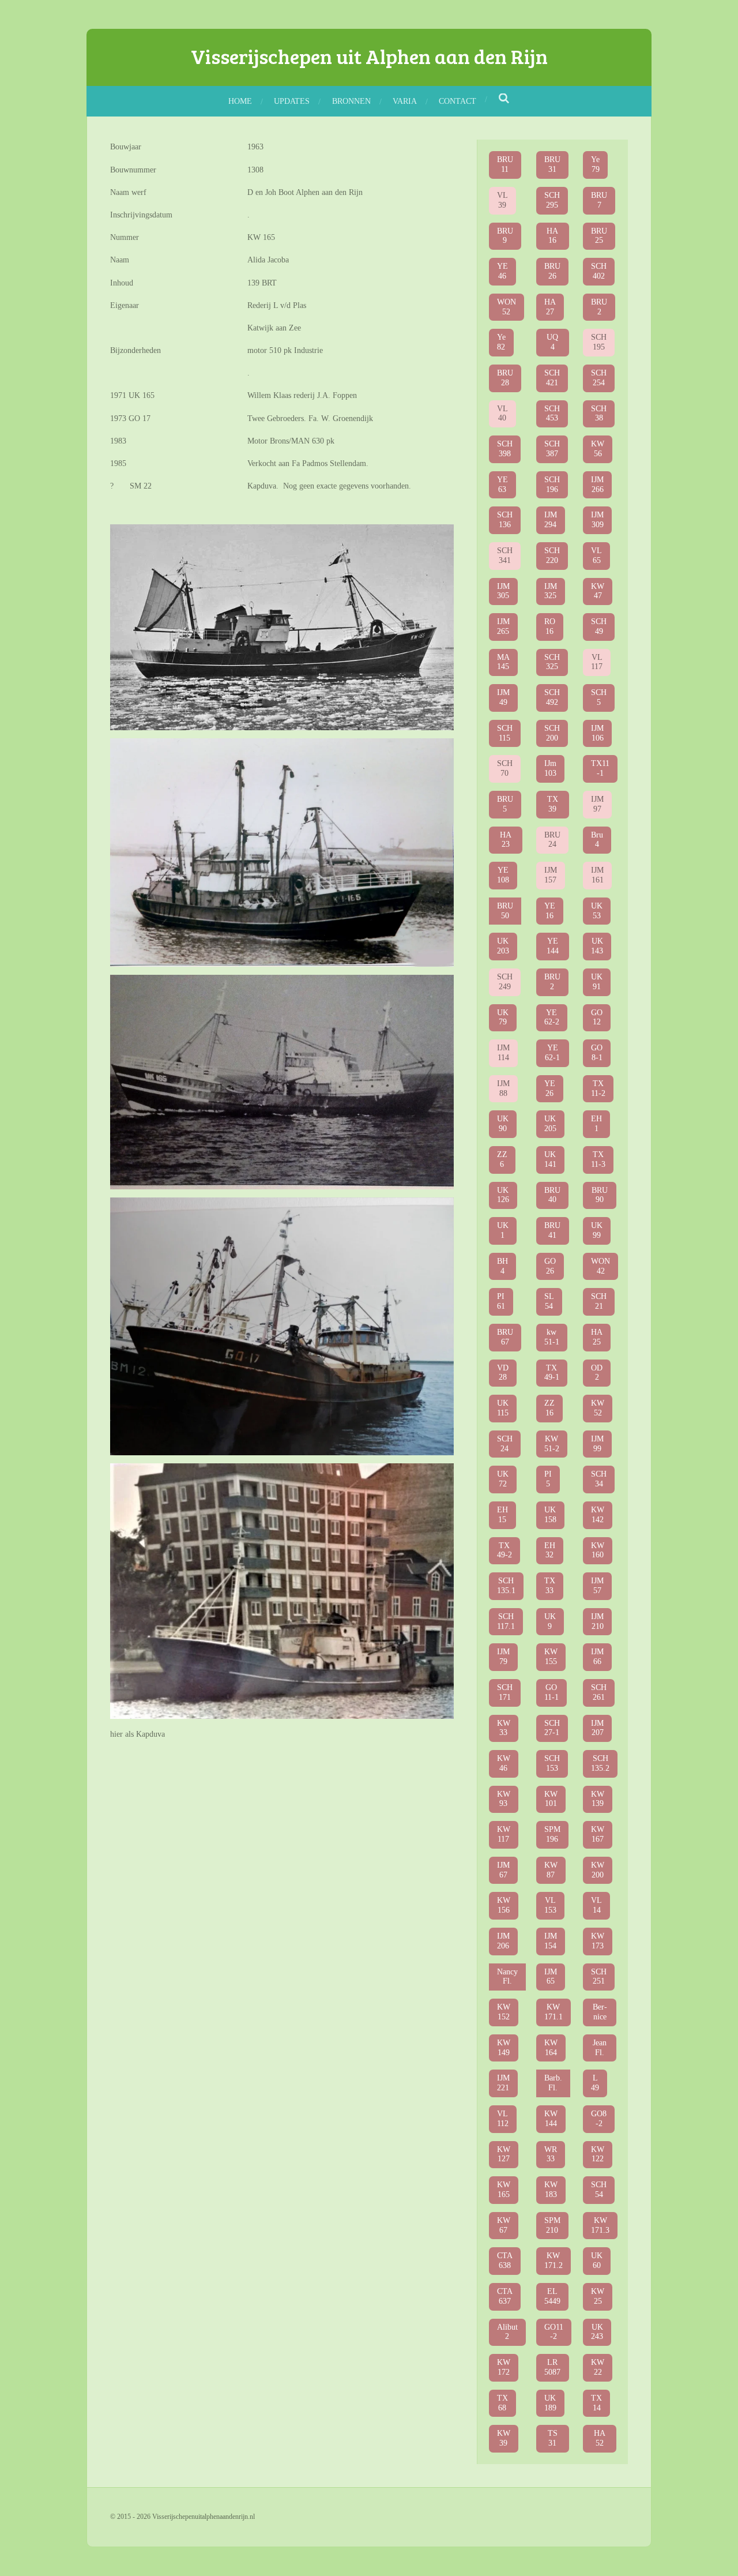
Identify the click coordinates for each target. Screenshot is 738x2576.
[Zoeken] (504, 99)
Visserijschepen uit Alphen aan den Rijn (369, 56)
